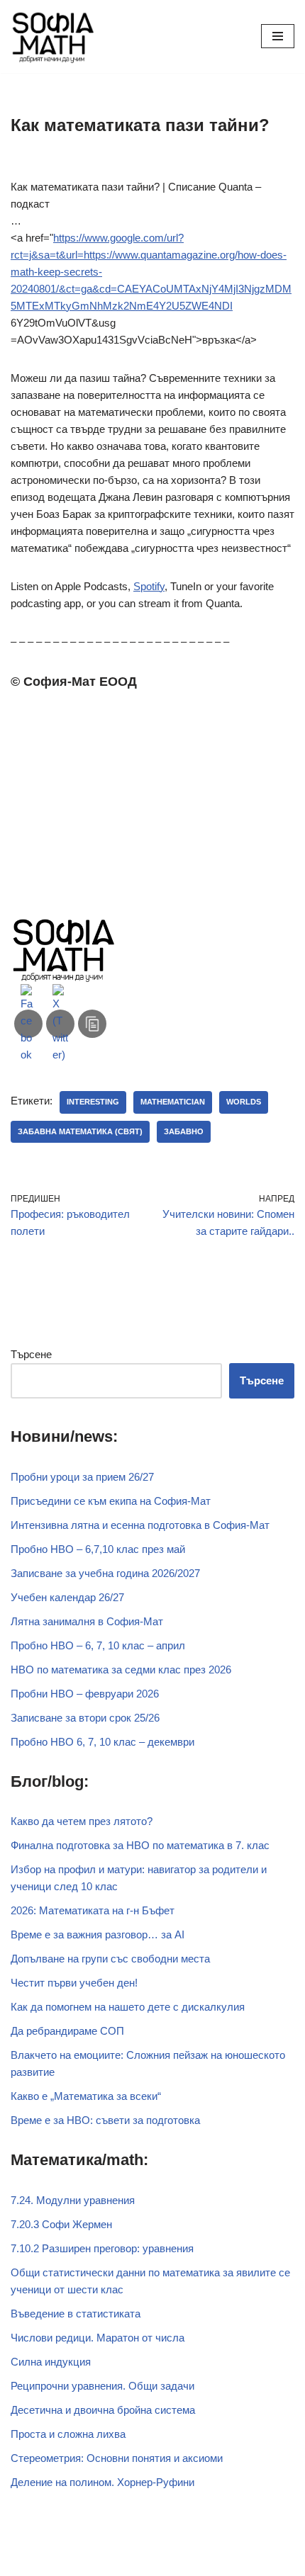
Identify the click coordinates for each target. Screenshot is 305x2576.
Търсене (31, 1354)
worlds (244, 1102)
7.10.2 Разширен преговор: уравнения (102, 2248)
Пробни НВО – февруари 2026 (85, 1694)
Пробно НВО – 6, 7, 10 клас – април (98, 1645)
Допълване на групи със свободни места (110, 1959)
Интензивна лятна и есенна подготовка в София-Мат (140, 1525)
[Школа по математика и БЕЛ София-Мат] (53, 36)
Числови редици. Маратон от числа (98, 2338)
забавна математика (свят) (80, 1131)
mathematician (173, 1102)
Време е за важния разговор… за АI (98, 1934)
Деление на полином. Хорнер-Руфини (102, 2482)
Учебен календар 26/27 (67, 1597)
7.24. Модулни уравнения (73, 2200)
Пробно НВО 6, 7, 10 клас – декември (102, 1742)
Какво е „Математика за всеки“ (86, 2096)
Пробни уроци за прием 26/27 (82, 1477)
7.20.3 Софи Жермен (61, 2224)
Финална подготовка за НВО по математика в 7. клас (140, 1845)
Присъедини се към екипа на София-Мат (111, 1501)
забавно (184, 1131)
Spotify (149, 586)
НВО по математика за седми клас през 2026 (121, 1670)
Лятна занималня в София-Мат (87, 1621)
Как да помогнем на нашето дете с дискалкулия (128, 2007)
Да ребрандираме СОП (67, 2031)
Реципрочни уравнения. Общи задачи (102, 2386)
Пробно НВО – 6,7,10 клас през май (98, 1549)
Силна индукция (51, 2362)
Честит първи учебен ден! (74, 1983)
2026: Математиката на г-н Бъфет (93, 1910)
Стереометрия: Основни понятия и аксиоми (117, 2458)
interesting (93, 1102)
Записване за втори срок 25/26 (85, 1718)
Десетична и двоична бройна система (103, 2410)
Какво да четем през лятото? (82, 1821)
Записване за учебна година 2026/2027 (105, 1573)
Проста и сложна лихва (68, 2434)
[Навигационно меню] (278, 36)
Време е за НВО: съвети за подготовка (105, 2120)
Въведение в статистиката (76, 2314)
